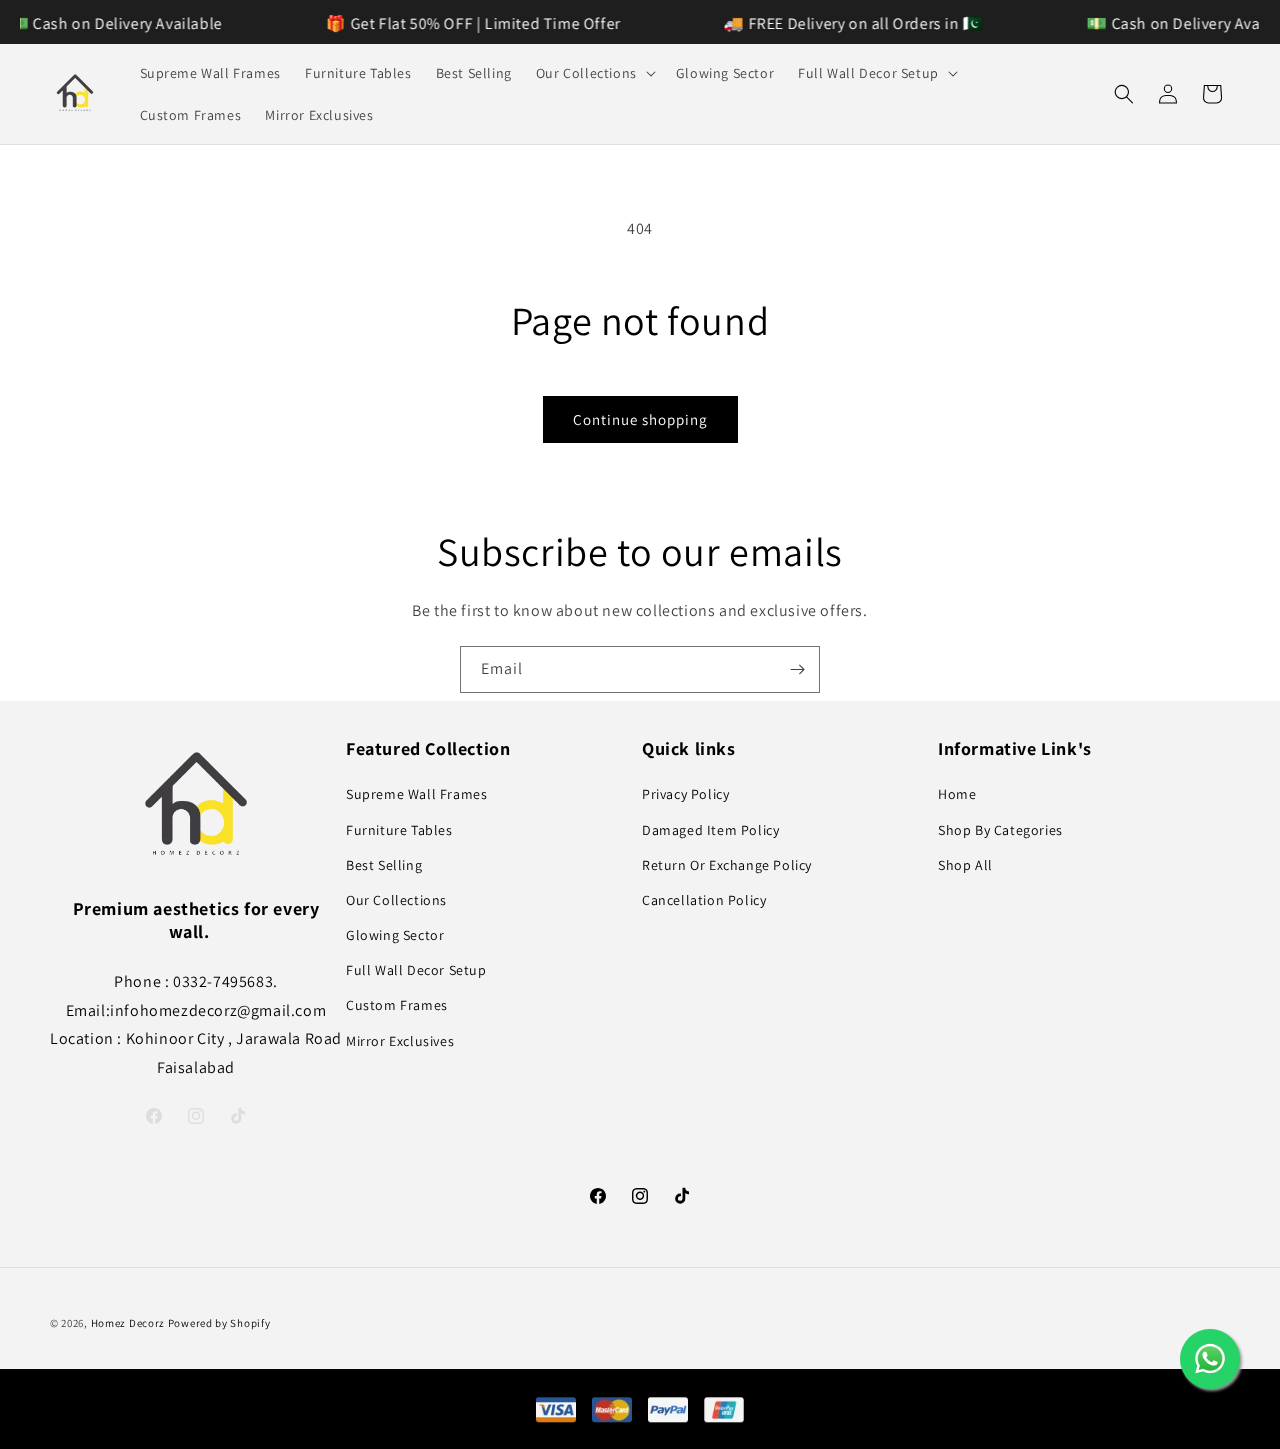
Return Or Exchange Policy (727, 865)
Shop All (965, 865)
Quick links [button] (689, 748)
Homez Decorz (128, 1323)
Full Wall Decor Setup (416, 970)
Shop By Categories (1000, 830)
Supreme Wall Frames (416, 794)
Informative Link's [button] (1015, 748)
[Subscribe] (797, 669)
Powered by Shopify (219, 1323)
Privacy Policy (685, 794)
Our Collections (396, 900)
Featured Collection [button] (428, 748)
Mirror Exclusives (400, 1041)
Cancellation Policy (704, 900)
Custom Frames (397, 1005)
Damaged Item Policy (710, 830)
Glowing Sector (395, 935)
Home (957, 794)
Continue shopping (640, 419)
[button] (594, 73)
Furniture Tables (399, 830)
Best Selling (384, 865)
